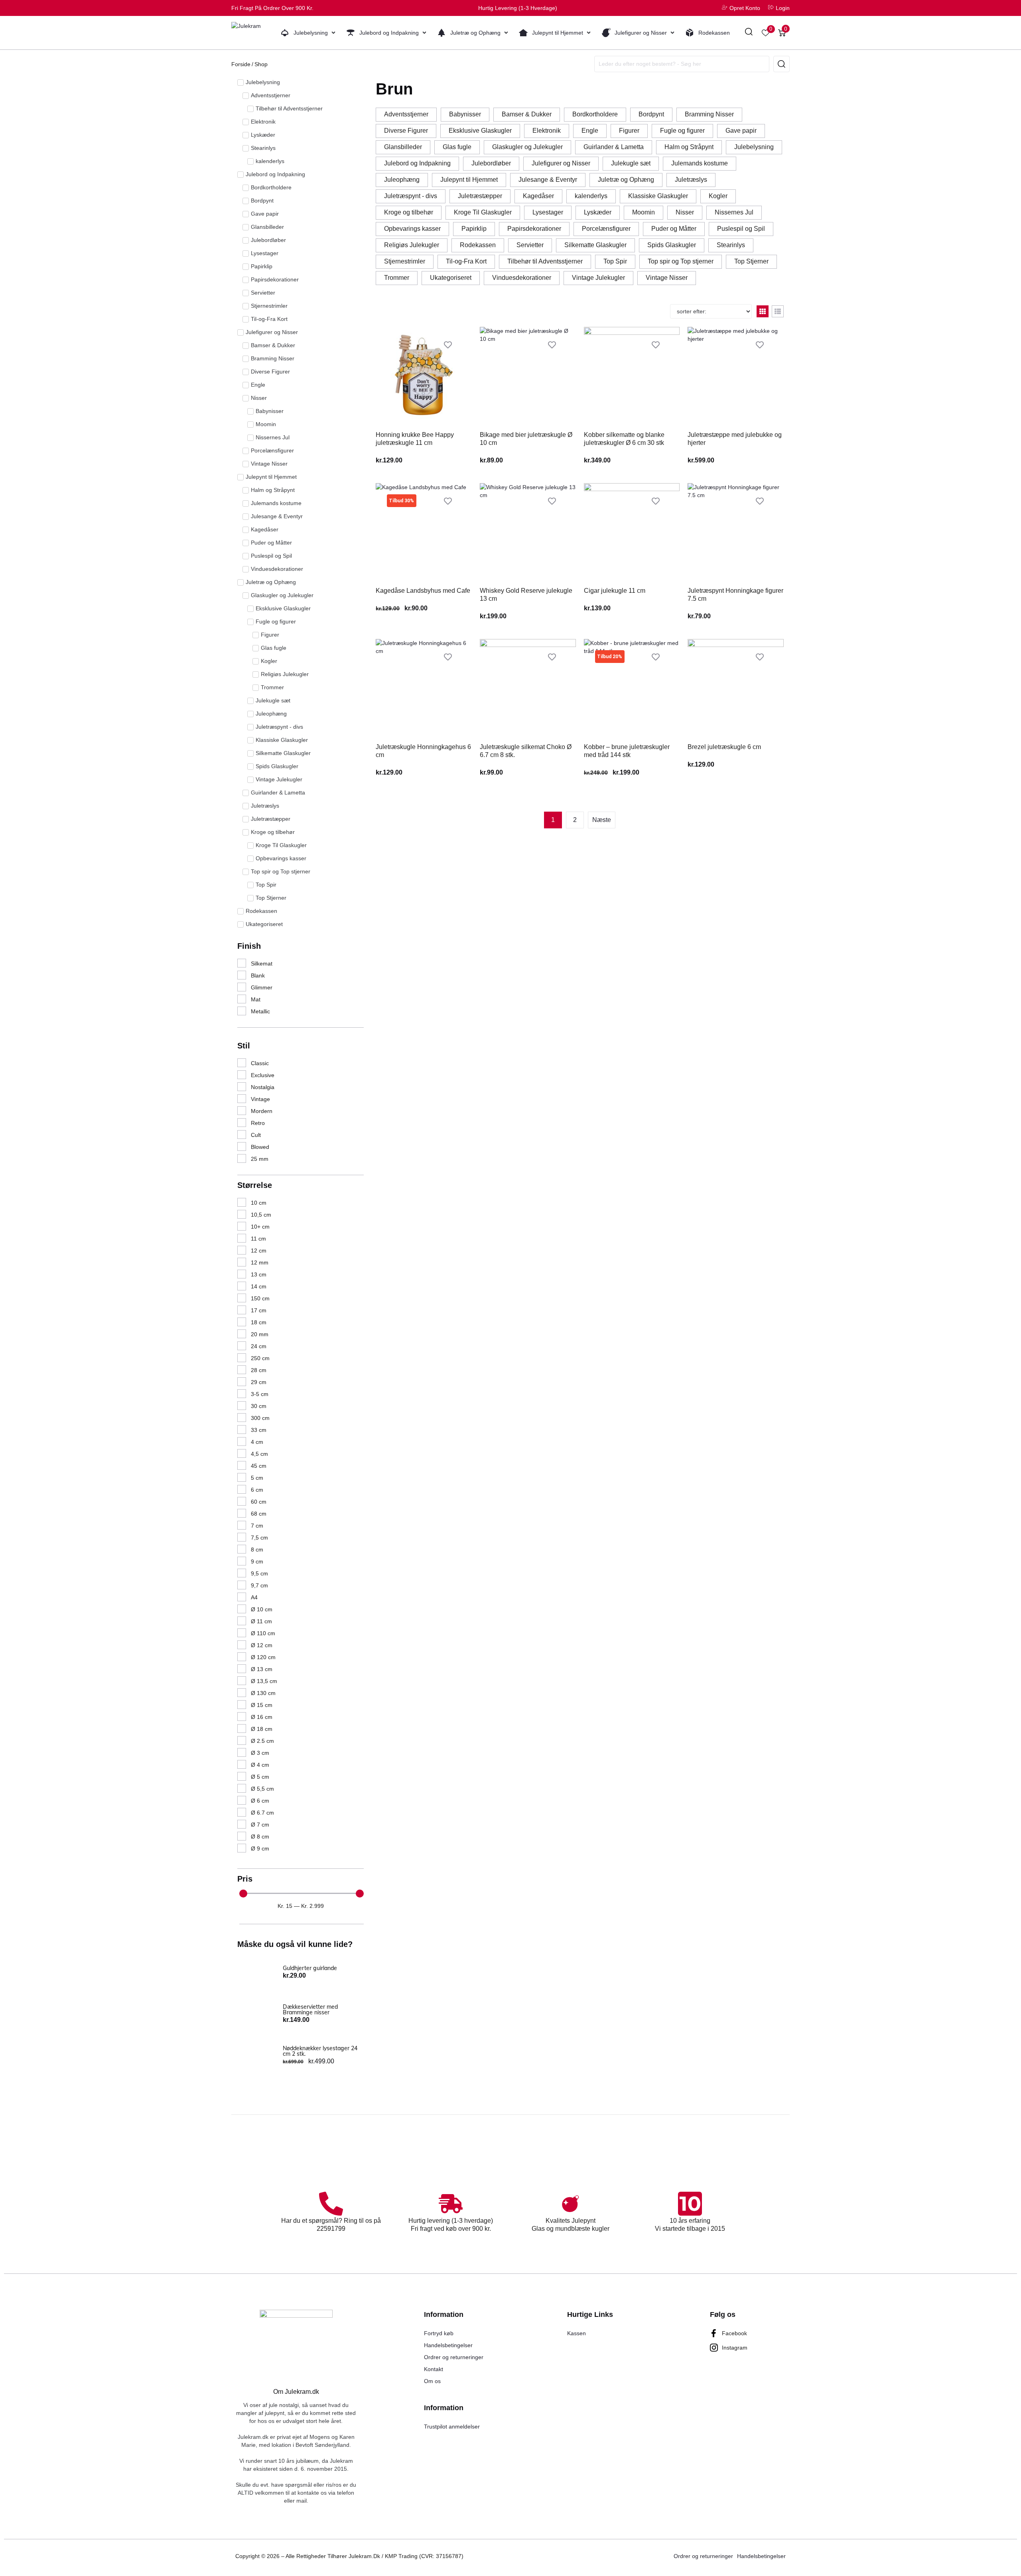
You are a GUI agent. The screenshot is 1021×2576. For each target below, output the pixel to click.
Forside (241, 64)
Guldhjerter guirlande (310, 1968)
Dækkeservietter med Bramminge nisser (310, 2010)
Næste (602, 820)
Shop (261, 64)
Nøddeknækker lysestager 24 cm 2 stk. (320, 2051)
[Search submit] (782, 64)
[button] (308, 33)
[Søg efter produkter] (749, 33)
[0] (766, 33)
